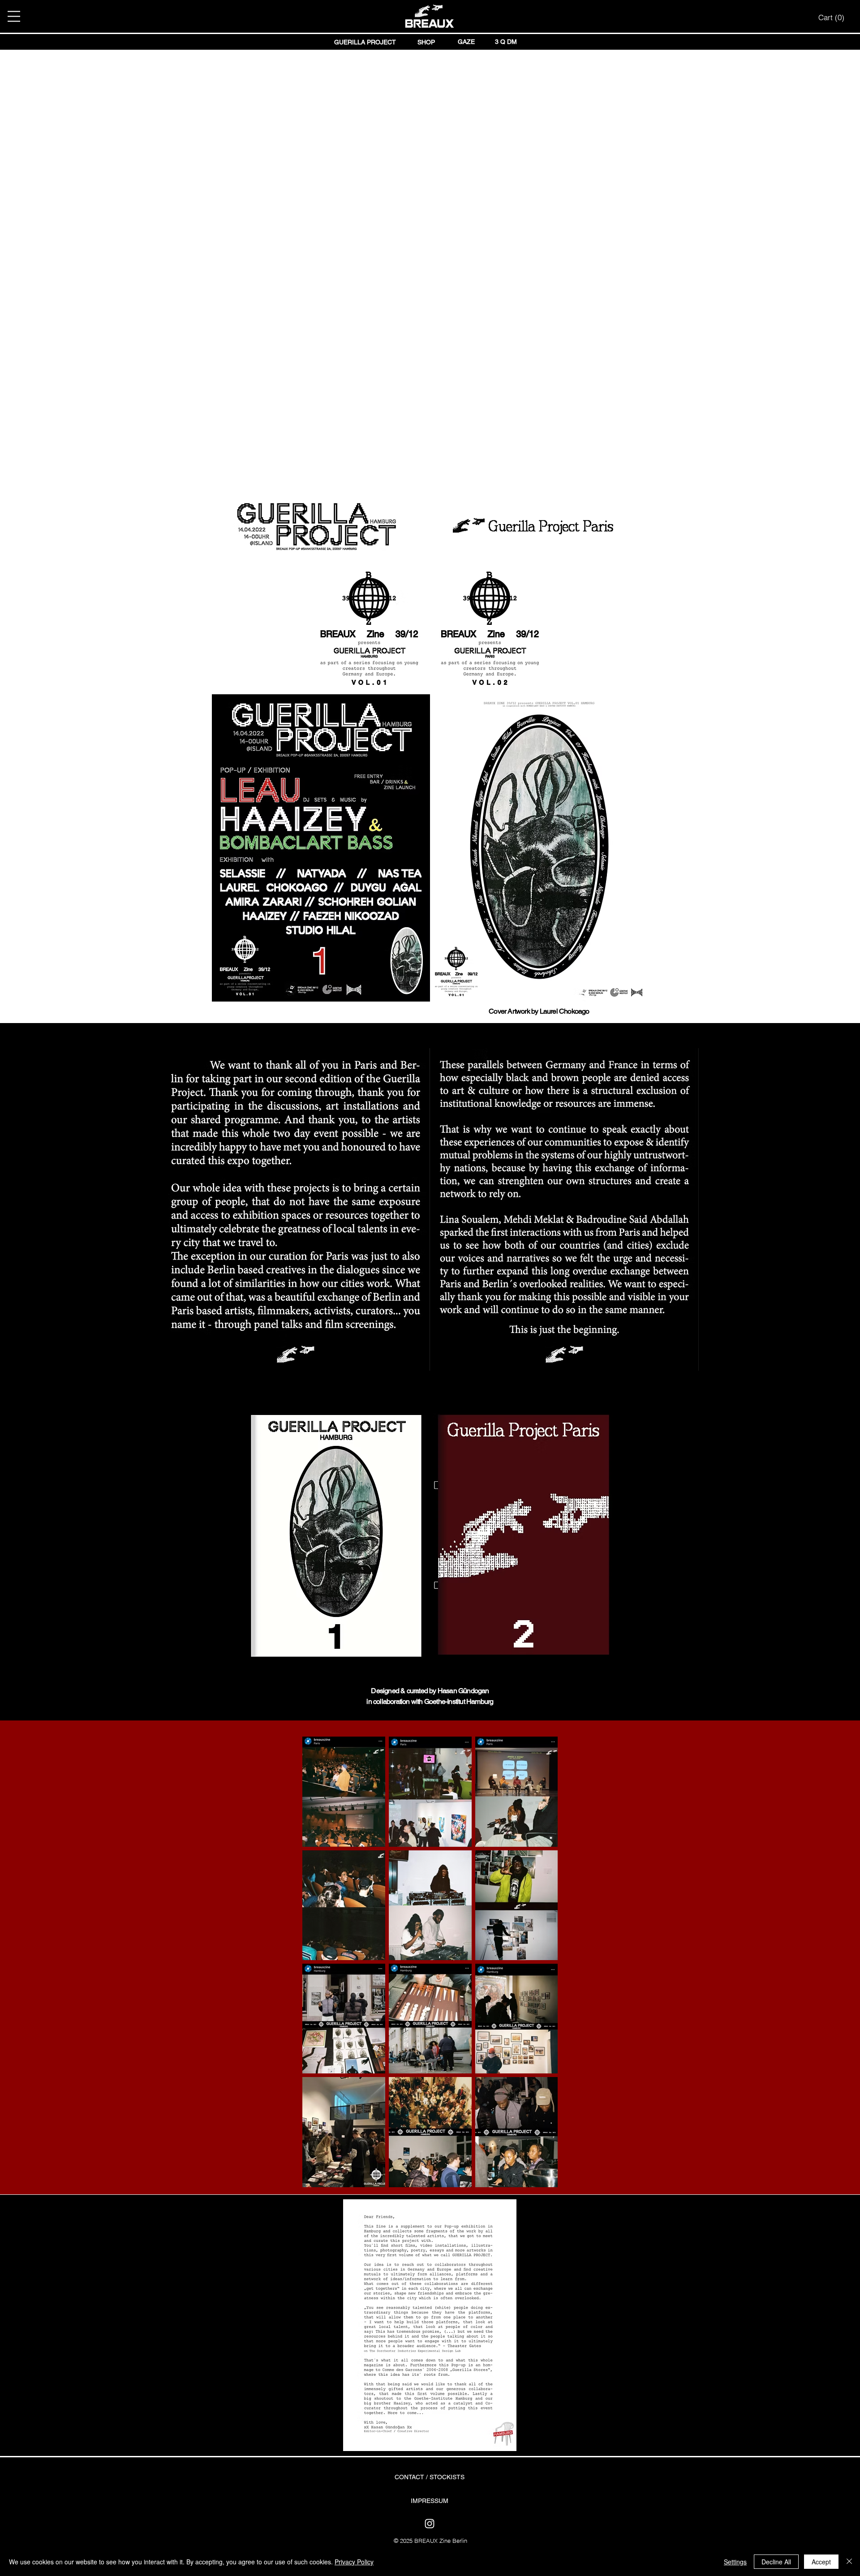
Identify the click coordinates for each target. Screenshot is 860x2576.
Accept (821, 2562)
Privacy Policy (354, 2562)
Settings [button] (735, 2562)
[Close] (849, 2562)
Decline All (776, 2562)
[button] (14, 16)
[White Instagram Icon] (430, 2524)
